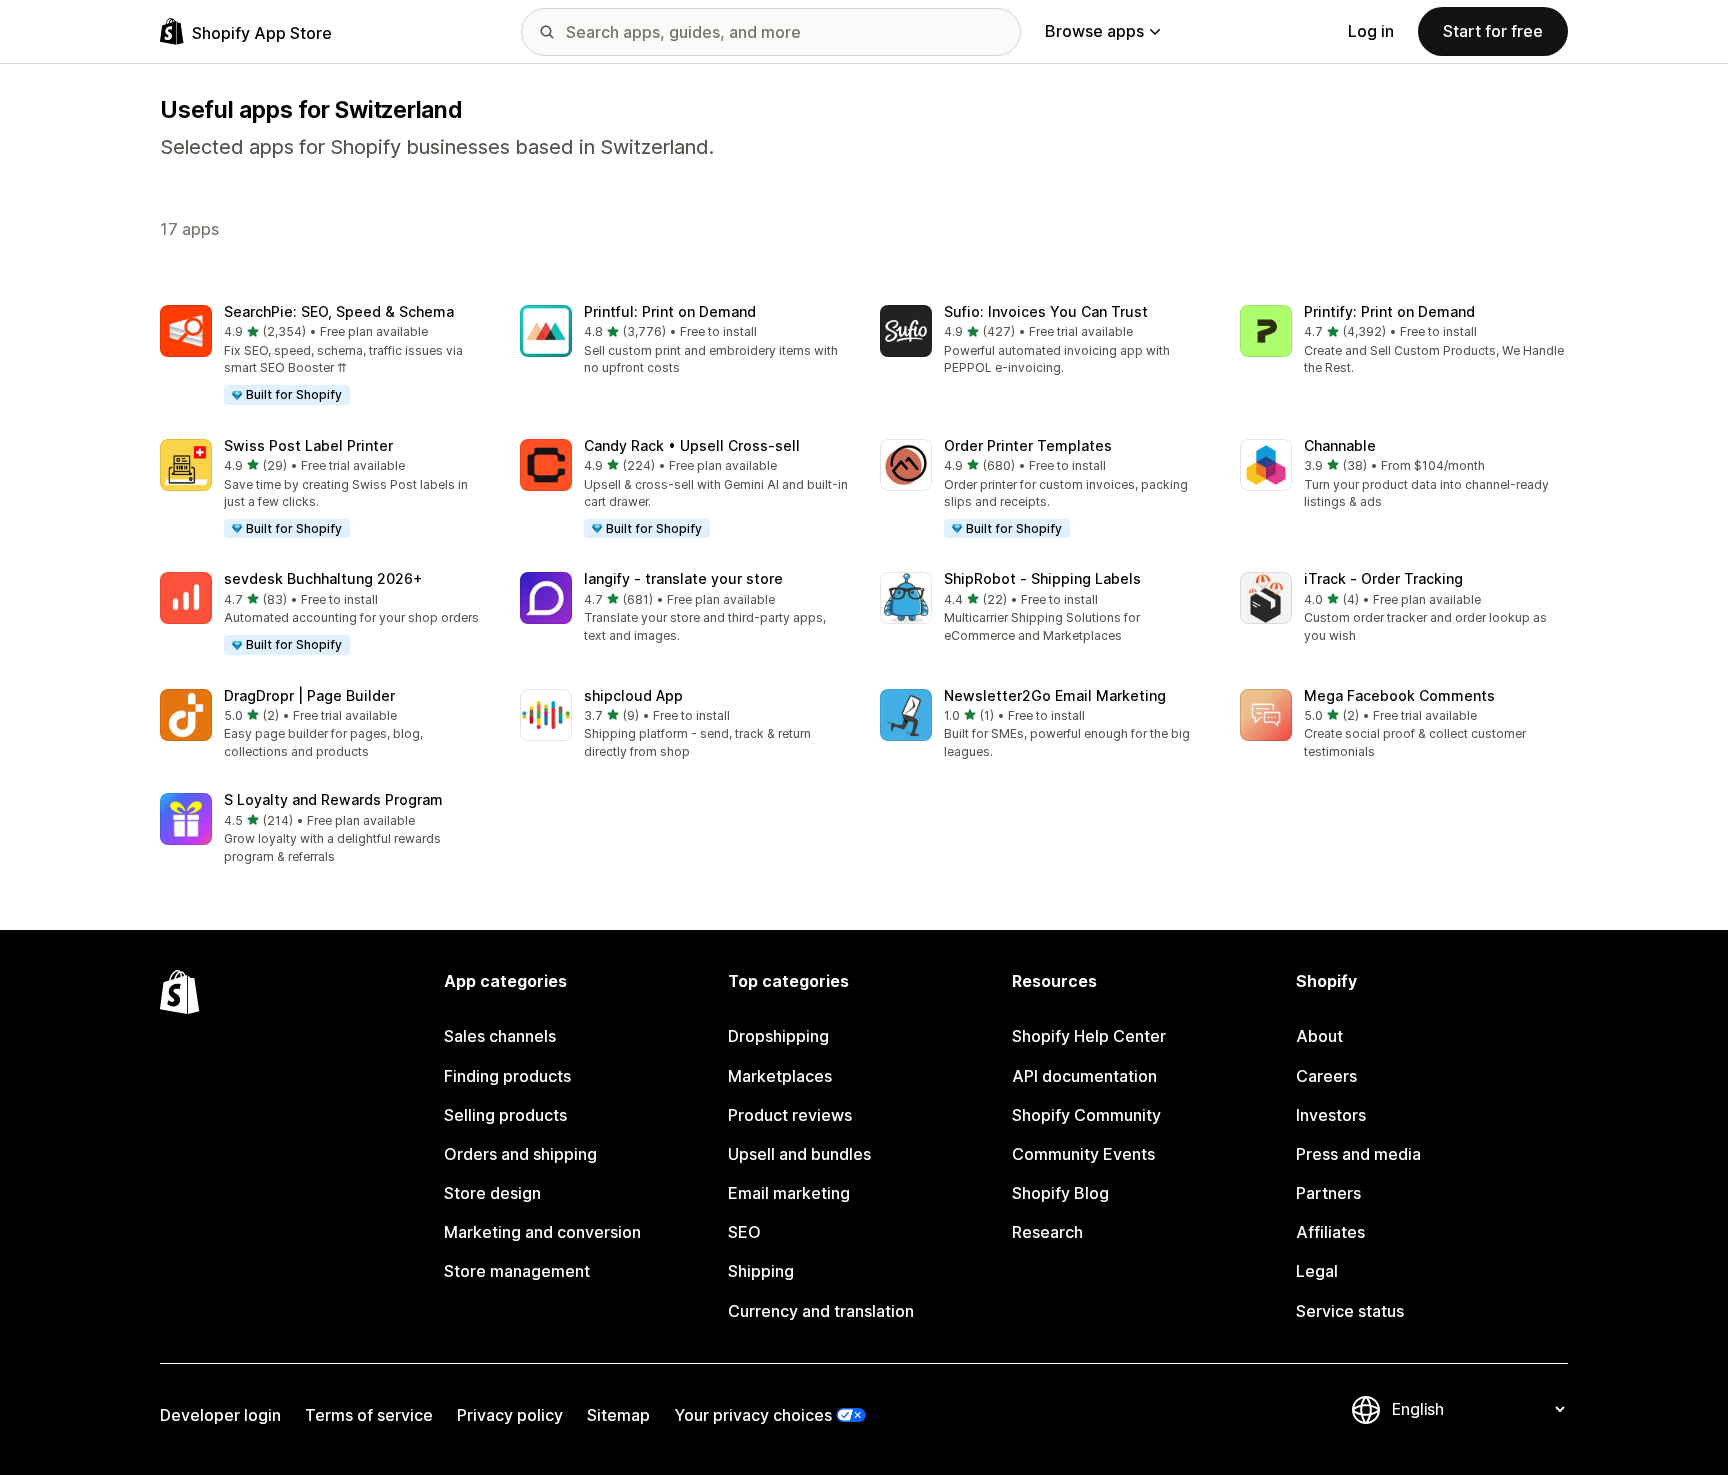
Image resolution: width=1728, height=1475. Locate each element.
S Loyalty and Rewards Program (333, 799)
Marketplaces (780, 1076)
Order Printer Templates (1028, 445)
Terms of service (369, 1415)
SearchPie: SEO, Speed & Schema (339, 311)
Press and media (1358, 1154)
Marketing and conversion (542, 1232)
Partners (1328, 1193)
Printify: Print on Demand (1389, 311)
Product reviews (790, 1115)
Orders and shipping (520, 1154)
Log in (1371, 31)
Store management (517, 1271)
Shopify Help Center (1089, 1036)
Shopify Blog (1060, 1193)
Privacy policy (510, 1415)
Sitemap (618, 1415)
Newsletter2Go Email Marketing (1055, 695)
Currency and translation (821, 1311)
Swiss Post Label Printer (308, 445)
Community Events (1083, 1154)
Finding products (507, 1076)
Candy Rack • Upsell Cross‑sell (692, 445)
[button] (324, 356)
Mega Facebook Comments (1399, 695)
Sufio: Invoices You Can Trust (1046, 311)
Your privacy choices (753, 1415)
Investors (1331, 1115)
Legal (1317, 1271)
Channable (1340, 445)
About (1319, 1036)
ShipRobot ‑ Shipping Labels (1042, 578)
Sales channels (500, 1036)
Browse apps (1094, 31)
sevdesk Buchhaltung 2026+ (323, 578)
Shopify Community (1086, 1115)
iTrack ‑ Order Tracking (1383, 578)
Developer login (220, 1415)
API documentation (1084, 1076)
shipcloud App (633, 695)
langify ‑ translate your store (683, 578)
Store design (492, 1193)
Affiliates (1330, 1232)
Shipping (761, 1271)
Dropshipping (778, 1036)
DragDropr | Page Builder (309, 695)
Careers (1326, 1076)
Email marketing (789, 1193)
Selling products (505, 1115)
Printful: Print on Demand (670, 311)
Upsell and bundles (799, 1154)
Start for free (1493, 31)
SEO (744, 1232)
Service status (1350, 1311)
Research (1047, 1232)
